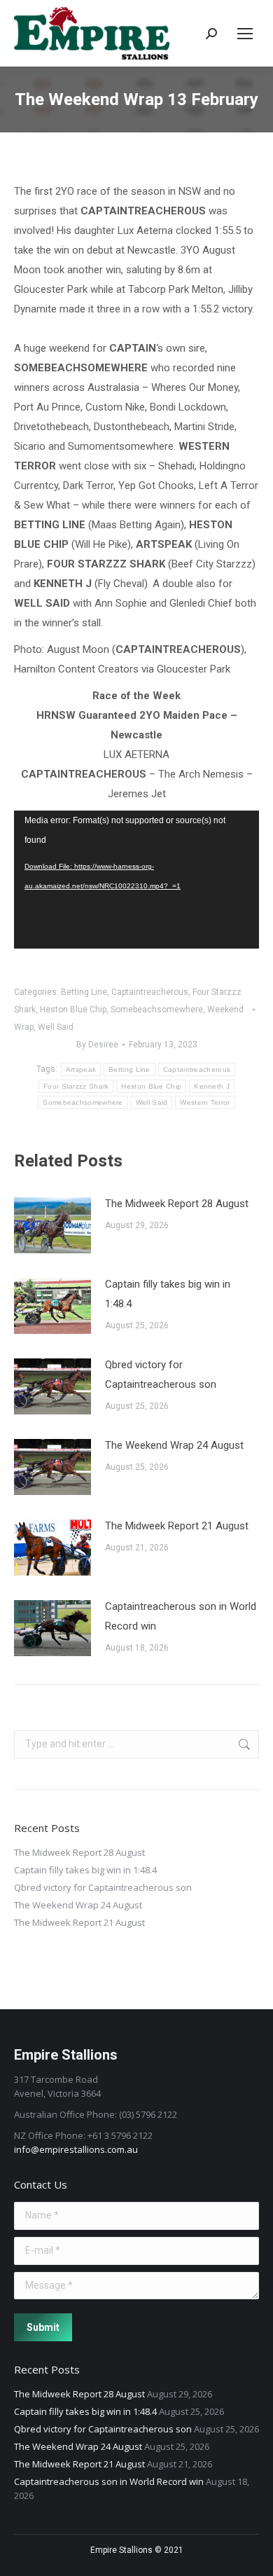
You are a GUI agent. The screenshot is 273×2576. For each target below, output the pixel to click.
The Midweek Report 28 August (177, 1204)
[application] (136, 880)
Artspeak (81, 1069)
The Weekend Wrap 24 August (174, 1445)
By (97, 1045)
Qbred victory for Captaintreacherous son (161, 1375)
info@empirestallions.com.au (76, 2149)
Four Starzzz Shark (76, 1086)
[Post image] (52, 1225)
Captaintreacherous (150, 992)
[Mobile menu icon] (245, 34)
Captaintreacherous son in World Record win (181, 1616)
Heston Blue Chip (73, 1010)
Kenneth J (212, 1086)
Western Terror (205, 1102)
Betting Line (84, 992)
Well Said (56, 1027)
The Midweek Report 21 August (177, 1526)
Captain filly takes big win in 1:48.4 (168, 1294)
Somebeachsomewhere (157, 1010)
